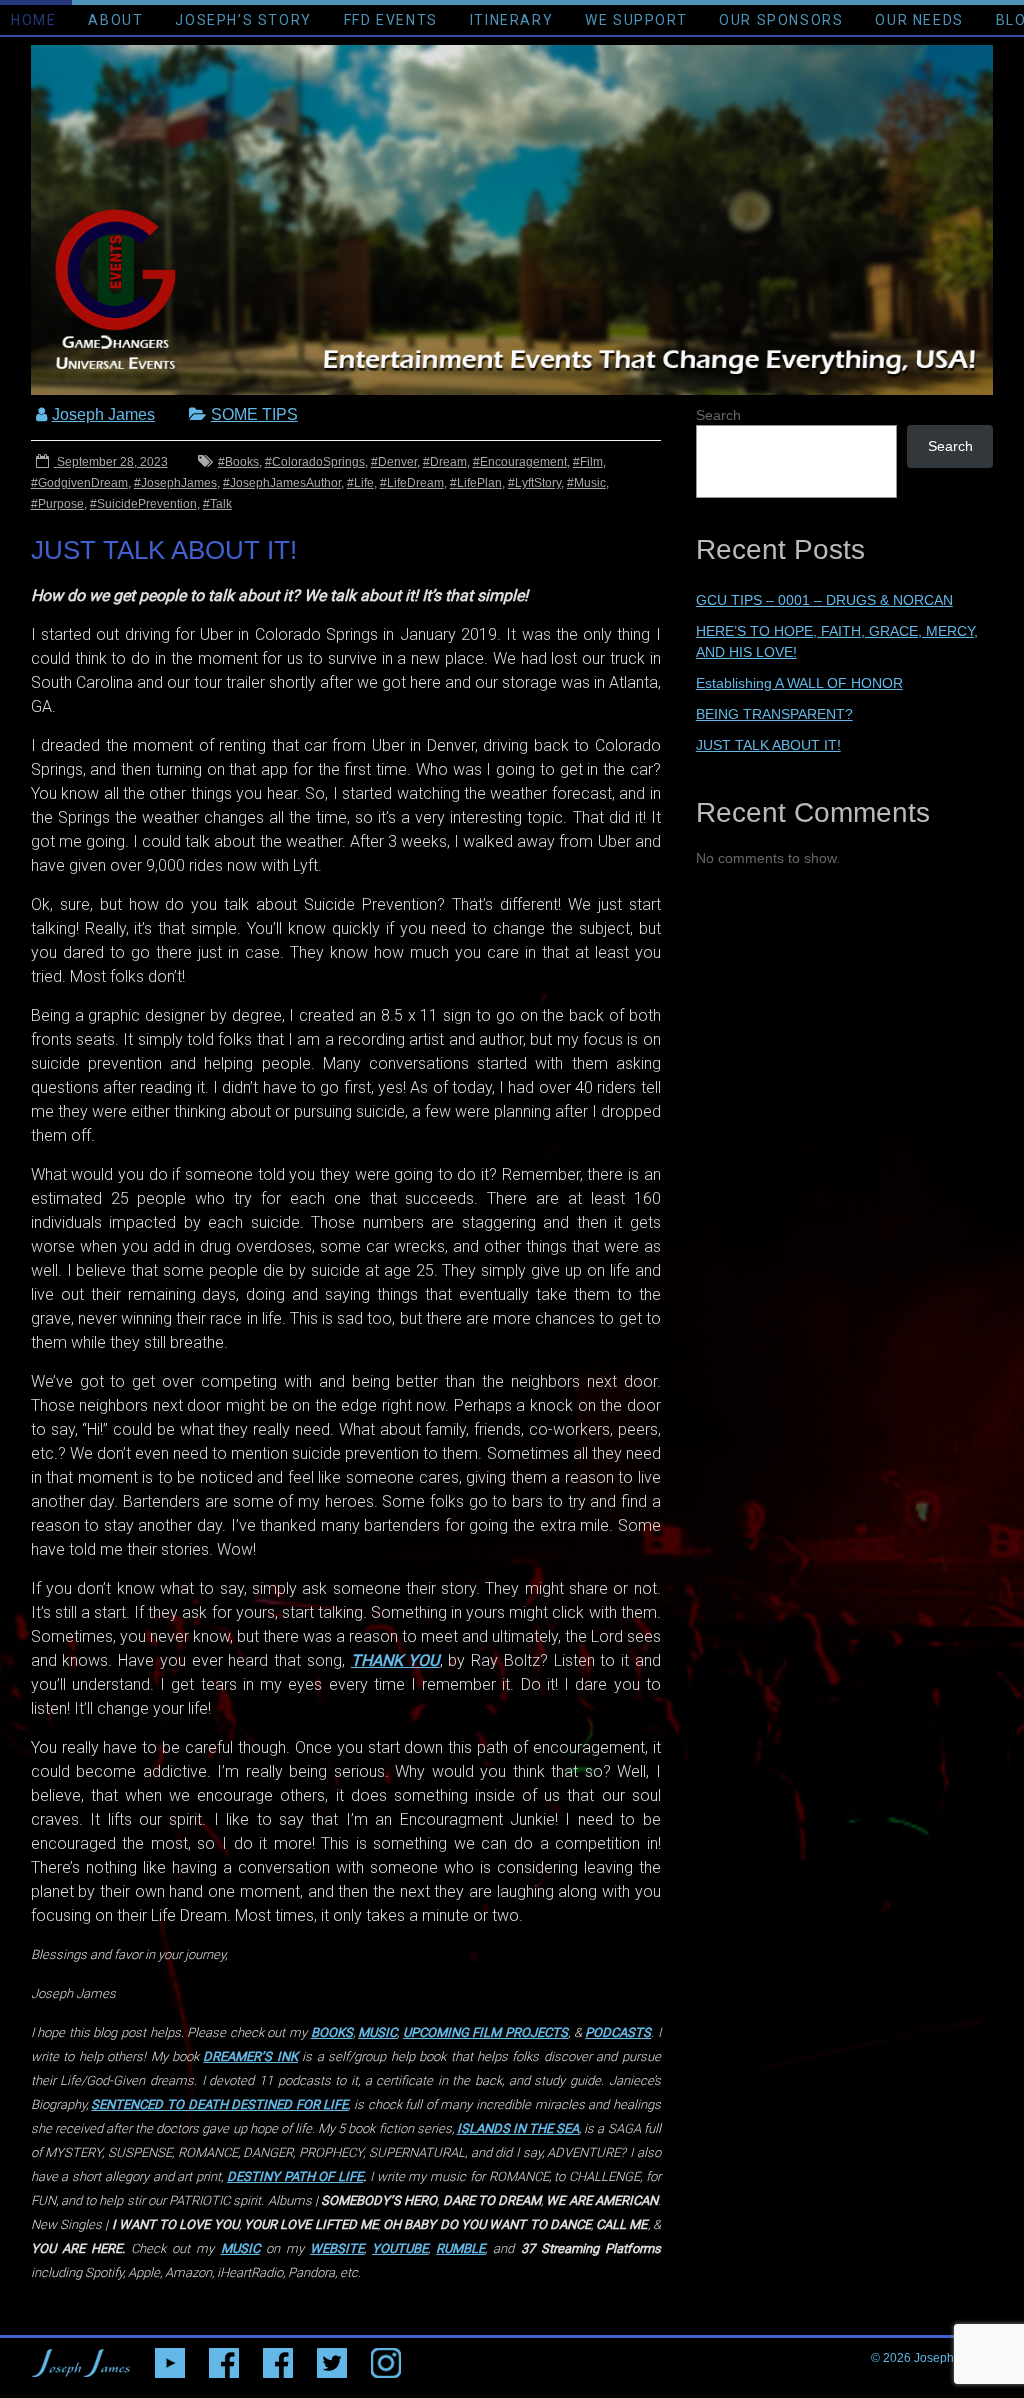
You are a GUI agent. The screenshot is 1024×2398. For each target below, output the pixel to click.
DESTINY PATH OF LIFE (295, 2176)
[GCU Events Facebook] (224, 2358)
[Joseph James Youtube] (170, 2358)
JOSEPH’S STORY (243, 20)
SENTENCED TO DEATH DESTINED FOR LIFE (219, 2104)
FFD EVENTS (391, 20)
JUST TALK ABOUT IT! (768, 745)
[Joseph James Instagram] (386, 2358)
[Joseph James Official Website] (81, 2358)
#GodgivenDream (79, 483)
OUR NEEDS (919, 20)
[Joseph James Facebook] (278, 2358)
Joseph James (103, 414)
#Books (238, 462)
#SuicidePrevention (143, 504)
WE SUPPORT (636, 20)
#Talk (217, 504)
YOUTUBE (400, 2248)
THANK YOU (395, 1660)
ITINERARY (511, 20)
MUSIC (377, 2032)
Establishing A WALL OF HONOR (799, 683)
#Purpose (57, 504)
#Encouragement (520, 462)
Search (950, 446)
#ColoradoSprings (315, 462)
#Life (360, 483)
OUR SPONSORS (781, 20)
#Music (586, 483)
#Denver (394, 462)
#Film (588, 462)
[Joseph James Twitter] (332, 2358)
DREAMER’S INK (250, 2056)
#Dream (445, 462)
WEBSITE (337, 2248)
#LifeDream (412, 483)
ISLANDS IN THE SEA (518, 2128)
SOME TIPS (254, 414)
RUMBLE (460, 2248)
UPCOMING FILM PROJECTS (485, 2032)
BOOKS (332, 2032)
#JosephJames (175, 483)
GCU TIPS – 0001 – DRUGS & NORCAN (824, 600)
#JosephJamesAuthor (282, 483)
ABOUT (115, 20)
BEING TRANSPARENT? (774, 714)
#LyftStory (534, 483)
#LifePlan (476, 483)
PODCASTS (618, 2032)
